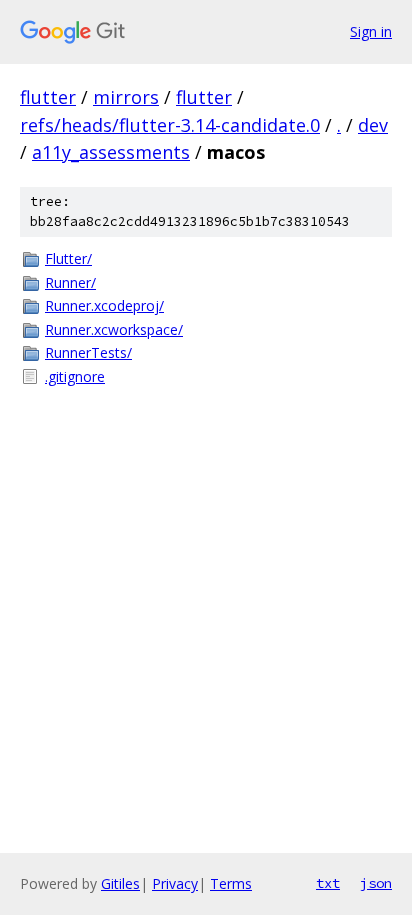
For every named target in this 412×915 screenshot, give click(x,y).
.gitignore (75, 376)
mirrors (126, 97)
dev (373, 125)
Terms (231, 883)
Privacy (175, 883)
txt (328, 883)
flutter (48, 97)
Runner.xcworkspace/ (114, 329)
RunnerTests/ (88, 352)
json (376, 883)
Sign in (371, 31)
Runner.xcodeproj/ (104, 305)
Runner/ (70, 282)
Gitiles (120, 883)
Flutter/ (68, 258)
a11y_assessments (111, 152)
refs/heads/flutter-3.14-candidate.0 (170, 125)
